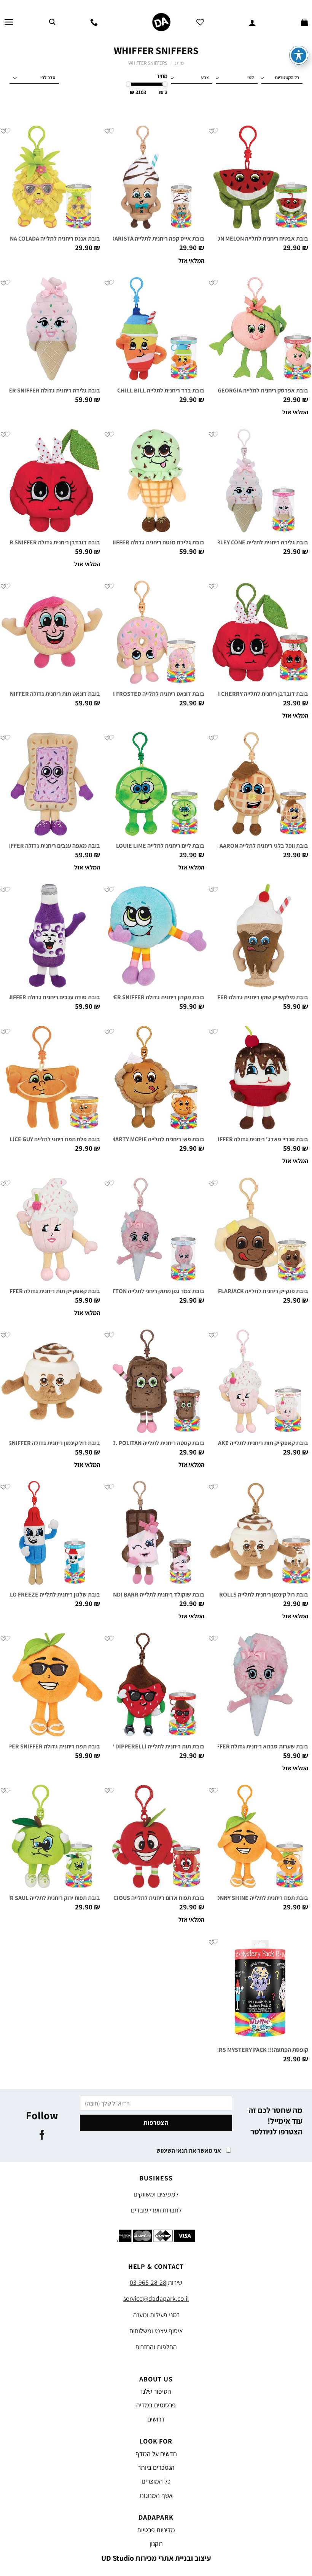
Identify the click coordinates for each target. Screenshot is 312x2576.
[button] (212, 131)
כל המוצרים (156, 2481)
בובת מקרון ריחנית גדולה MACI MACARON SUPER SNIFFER (133, 997)
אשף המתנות (156, 2495)
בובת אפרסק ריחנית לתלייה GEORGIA (263, 391)
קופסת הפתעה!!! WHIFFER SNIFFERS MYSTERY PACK (241, 2050)
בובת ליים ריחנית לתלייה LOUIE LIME (160, 846)
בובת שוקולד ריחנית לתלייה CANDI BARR (155, 1595)
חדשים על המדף (156, 2454)
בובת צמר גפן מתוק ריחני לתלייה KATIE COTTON (146, 1291)
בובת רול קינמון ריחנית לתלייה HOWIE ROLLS (254, 1595)
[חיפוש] (52, 22)
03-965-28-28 (148, 2282)
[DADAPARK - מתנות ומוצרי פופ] (161, 22)
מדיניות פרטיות (156, 2530)
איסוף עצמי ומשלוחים (156, 2331)
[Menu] (9, 22)
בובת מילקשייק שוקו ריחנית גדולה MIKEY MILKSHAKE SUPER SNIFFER (222, 997)
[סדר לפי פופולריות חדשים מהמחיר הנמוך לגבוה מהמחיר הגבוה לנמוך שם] (34, 78)
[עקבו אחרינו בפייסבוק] (42, 2136)
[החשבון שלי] (252, 22)
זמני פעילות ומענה (156, 2315)
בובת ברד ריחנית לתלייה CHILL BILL (161, 391)
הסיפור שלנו (156, 2391)
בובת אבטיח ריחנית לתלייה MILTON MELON (256, 239)
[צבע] (189, 78)
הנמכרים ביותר (156, 2467)
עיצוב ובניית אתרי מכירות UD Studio (156, 2558)
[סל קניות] (304, 22)
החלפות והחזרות (156, 2347)
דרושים (156, 2419)
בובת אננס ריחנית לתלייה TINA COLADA (52, 239)
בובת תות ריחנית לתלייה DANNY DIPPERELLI (150, 1747)
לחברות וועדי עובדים (156, 2210)
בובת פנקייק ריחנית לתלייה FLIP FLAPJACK (257, 1291)
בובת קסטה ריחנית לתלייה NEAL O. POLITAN (150, 1443)
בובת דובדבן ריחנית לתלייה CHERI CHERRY (256, 694)
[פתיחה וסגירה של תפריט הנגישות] (299, 55)
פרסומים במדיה (156, 2405)
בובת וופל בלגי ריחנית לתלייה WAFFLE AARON (253, 846)
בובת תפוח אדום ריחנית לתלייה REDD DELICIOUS (145, 1898)
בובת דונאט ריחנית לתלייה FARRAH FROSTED (149, 694)
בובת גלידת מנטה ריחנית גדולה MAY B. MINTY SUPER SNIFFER (128, 542)
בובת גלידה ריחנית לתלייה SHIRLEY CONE (258, 542)
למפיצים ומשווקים (156, 2194)
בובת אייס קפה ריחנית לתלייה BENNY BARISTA (148, 239)
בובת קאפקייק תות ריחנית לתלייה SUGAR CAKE (252, 1443)
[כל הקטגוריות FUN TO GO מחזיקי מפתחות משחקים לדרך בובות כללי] (280, 78)
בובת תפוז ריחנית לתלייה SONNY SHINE (260, 1898)
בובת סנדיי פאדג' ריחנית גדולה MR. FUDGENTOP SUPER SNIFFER (227, 1139)
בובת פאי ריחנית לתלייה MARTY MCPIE (158, 1139)
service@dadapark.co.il (156, 2298)
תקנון (156, 2543)
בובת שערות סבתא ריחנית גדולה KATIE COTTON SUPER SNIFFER (228, 1747)
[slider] (165, 84)
